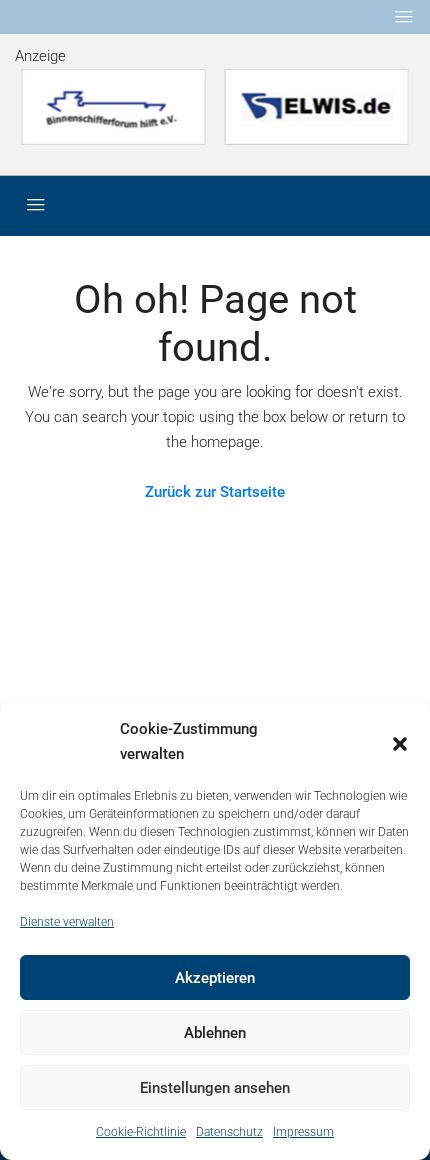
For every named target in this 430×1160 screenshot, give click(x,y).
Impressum (303, 1132)
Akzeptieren (215, 978)
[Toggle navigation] (404, 17)
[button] (400, 742)
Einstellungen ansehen (215, 1088)
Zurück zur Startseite (215, 492)
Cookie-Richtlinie (141, 1132)
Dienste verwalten (67, 922)
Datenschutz (229, 1132)
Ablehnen (215, 1033)
